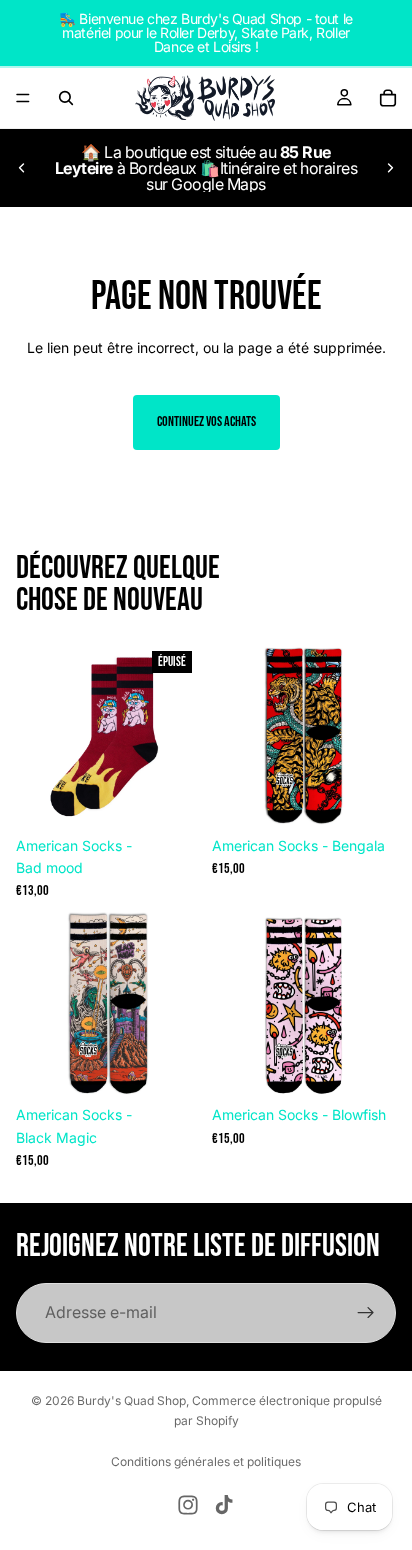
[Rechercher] (66, 98)
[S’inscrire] (366, 1313)
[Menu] (23, 98)
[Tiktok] (224, 1505)
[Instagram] (188, 1505)
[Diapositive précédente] (22, 168)
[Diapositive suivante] (390, 168)
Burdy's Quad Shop (131, 1400)
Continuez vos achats (206, 421)
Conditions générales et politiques (206, 1461)
